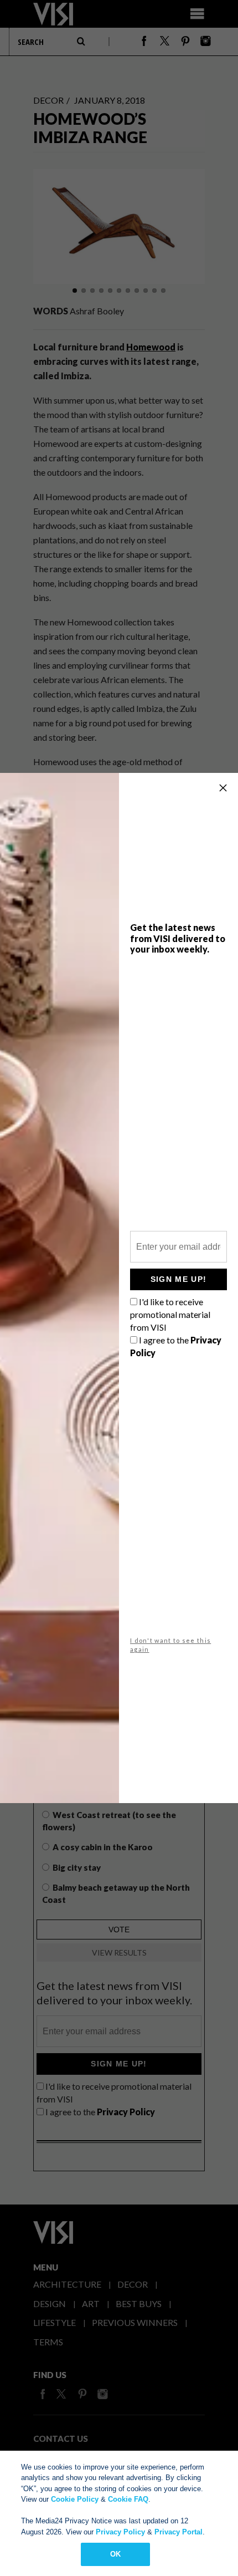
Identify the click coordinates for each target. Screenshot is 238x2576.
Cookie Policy (75, 2499)
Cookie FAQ (128, 2499)
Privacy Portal (178, 2532)
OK (115, 2554)
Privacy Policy (120, 2532)
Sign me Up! (178, 1279)
